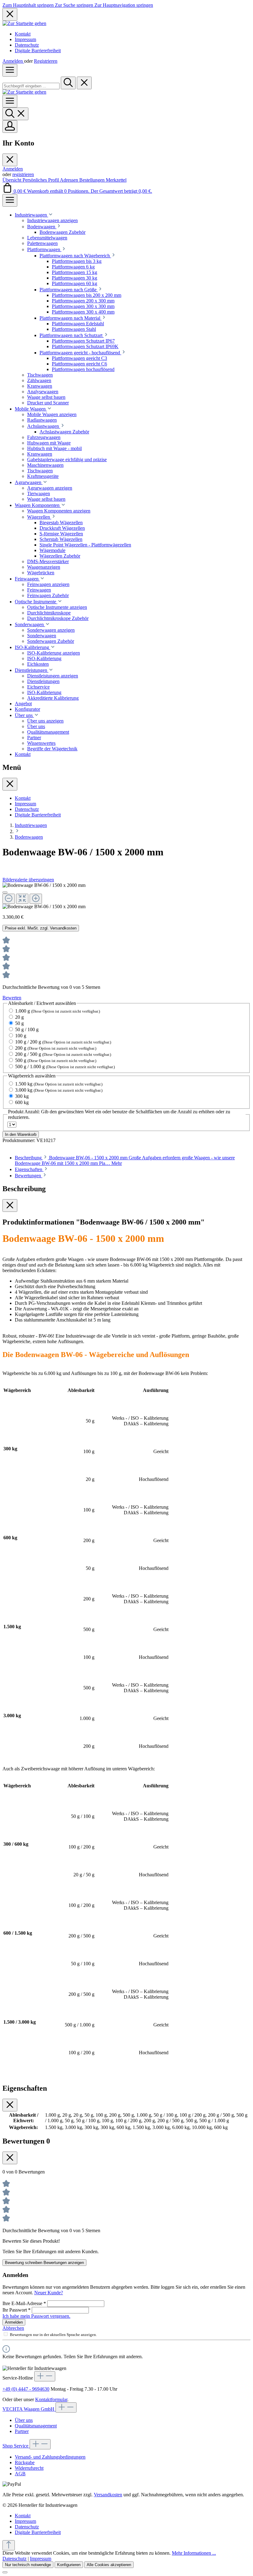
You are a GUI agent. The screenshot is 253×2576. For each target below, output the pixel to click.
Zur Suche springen (75, 5)
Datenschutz (27, 45)
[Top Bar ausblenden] (10, 14)
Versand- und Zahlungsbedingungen (50, 2457)
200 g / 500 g (63, 1054)
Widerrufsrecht (29, 2468)
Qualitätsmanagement (36, 2426)
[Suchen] (68, 83)
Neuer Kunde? (49, 2293)
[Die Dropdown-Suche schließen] (84, 83)
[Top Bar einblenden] (10, 200)
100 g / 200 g (63, 1042)
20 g (19, 1017)
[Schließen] (5, 892)
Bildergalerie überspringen (28, 880)
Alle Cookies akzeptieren (109, 2565)
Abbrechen (13, 2328)
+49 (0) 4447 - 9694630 (26, 2389)
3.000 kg (59, 1090)
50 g (19, 1023)
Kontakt (23, 34)
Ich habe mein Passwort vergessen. (36, 2316)
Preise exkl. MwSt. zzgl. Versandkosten (41, 928)
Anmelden (13, 61)
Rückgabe (25, 2462)
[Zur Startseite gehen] (24, 23)
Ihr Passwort (17, 2310)
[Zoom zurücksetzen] (22, 899)
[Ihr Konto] (10, 126)
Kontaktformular (51, 2399)
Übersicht (12, 180)
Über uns (24, 2420)
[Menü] (10, 70)
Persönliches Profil (41, 180)
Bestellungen (93, 180)
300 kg (22, 1096)
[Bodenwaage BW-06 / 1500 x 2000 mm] (44, 885)
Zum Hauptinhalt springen (29, 5)
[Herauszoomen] (9, 899)
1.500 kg (59, 1084)
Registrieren (46, 61)
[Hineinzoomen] (36, 899)
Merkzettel (116, 180)
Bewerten (12, 998)
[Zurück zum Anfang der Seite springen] (9, 2545)
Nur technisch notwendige (28, 2565)
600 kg (22, 1102)
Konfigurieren (69, 2565)
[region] (126, 896)
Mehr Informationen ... (194, 2553)
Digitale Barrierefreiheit (38, 51)
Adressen (70, 180)
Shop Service (16, 2446)
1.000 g (58, 1011)
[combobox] (31, 86)
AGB (20, 2474)
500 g (56, 1060)
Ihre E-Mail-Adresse (24, 2303)
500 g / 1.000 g (65, 1067)
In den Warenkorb (21, 1134)
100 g (21, 1036)
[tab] (32, 1169)
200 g (56, 1048)
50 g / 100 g (27, 1029)
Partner (22, 2431)
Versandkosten (108, 2495)
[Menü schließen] (10, 160)
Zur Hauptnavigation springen (124, 5)
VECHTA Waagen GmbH (29, 2409)
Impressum (25, 39)
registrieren (23, 174)
